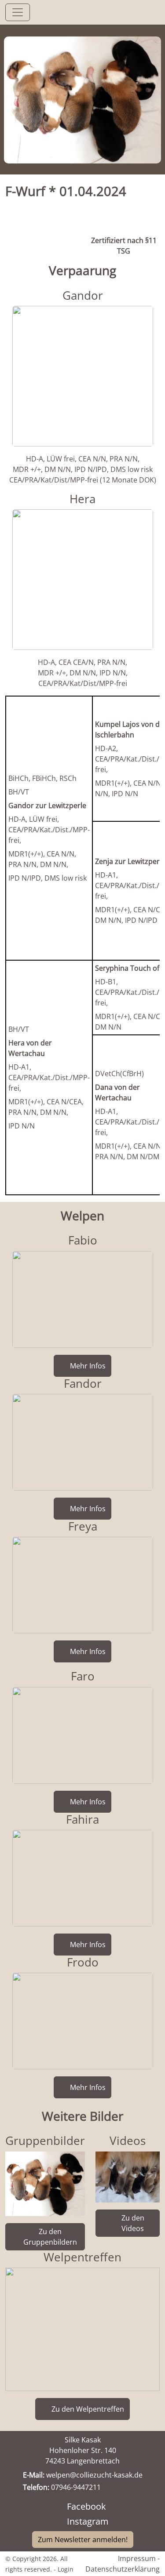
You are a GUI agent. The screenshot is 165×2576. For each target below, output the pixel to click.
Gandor (83, 295)
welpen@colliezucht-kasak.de (94, 2475)
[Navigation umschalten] (18, 12)
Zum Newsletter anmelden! (83, 2539)
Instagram (88, 2521)
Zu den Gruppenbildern (50, 2237)
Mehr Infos (88, 1366)
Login (66, 2569)
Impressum (137, 2558)
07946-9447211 (76, 2487)
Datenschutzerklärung (123, 2569)
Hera (82, 499)
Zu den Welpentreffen (88, 2409)
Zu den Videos (133, 2223)
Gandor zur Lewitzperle (47, 805)
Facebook (86, 2506)
